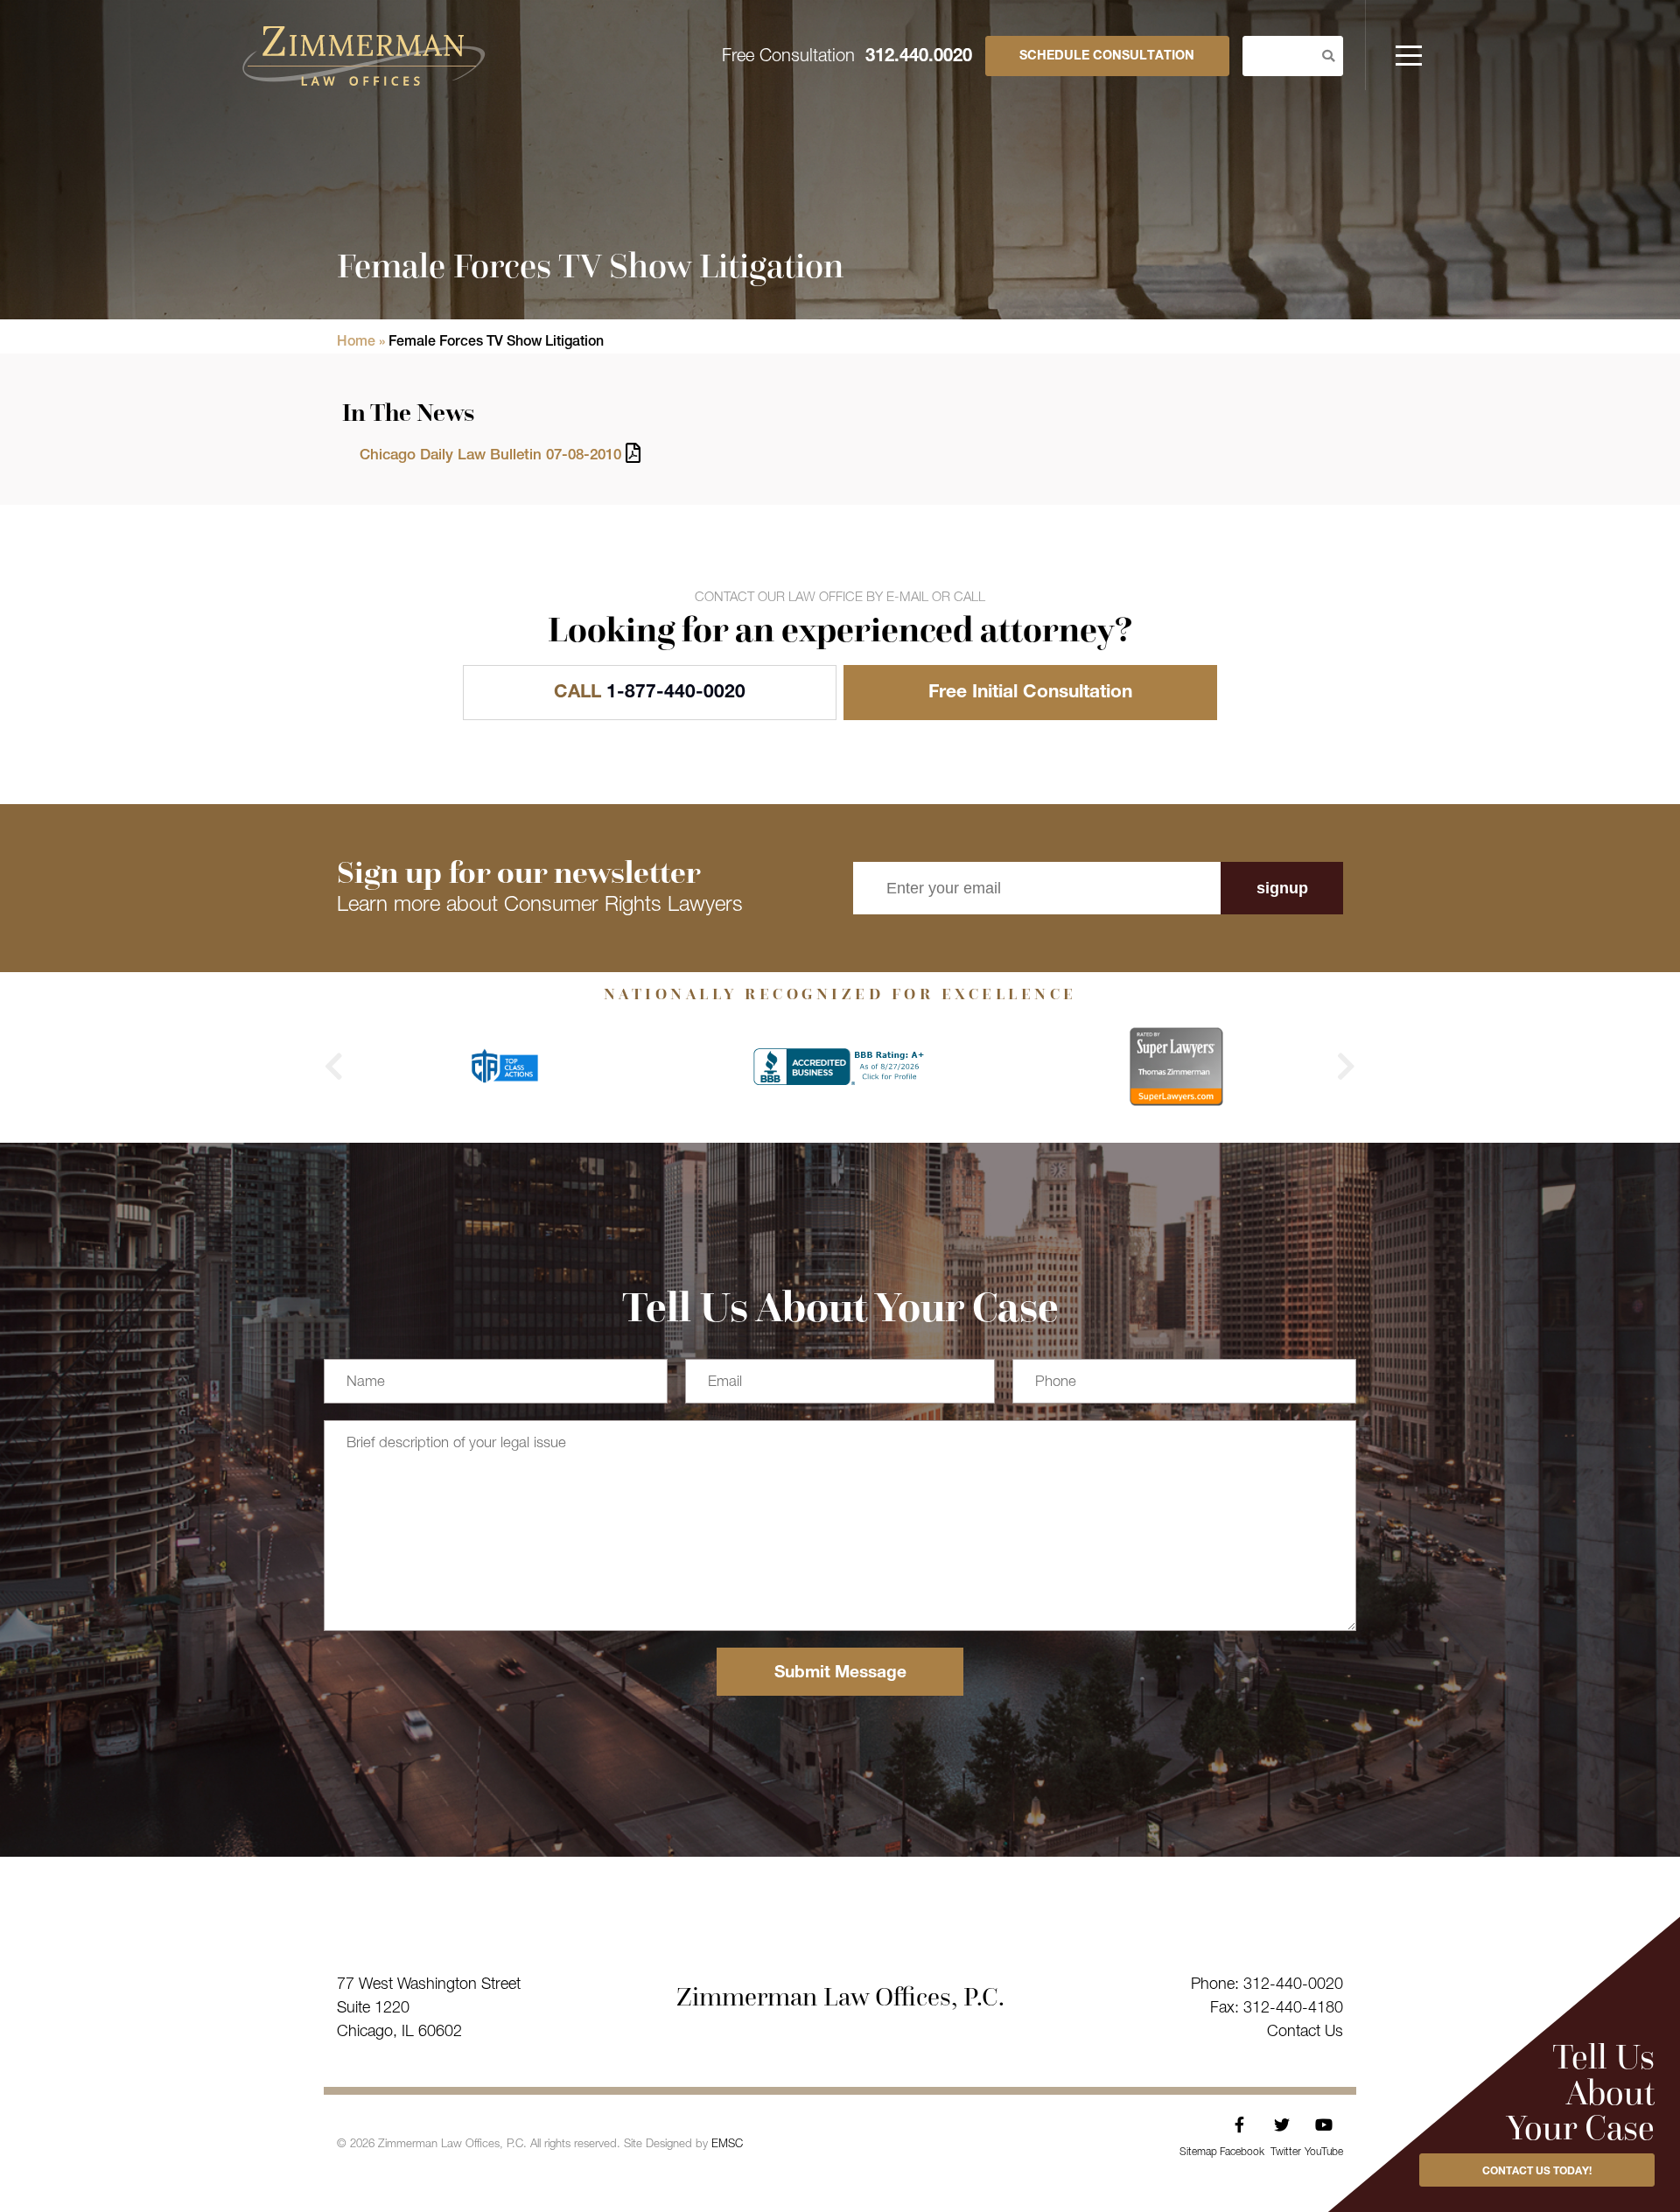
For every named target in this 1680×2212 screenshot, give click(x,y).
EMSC (727, 2145)
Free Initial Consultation (1030, 693)
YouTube (1323, 2125)
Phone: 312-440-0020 (1267, 1985)
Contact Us (1305, 2033)
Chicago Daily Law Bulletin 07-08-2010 (490, 456)
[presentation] (334, 1067)
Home (356, 343)
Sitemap (1198, 2152)
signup (1282, 888)
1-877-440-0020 (650, 693)
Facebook (1239, 2125)
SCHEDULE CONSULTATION (1107, 57)
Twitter (1281, 2125)
